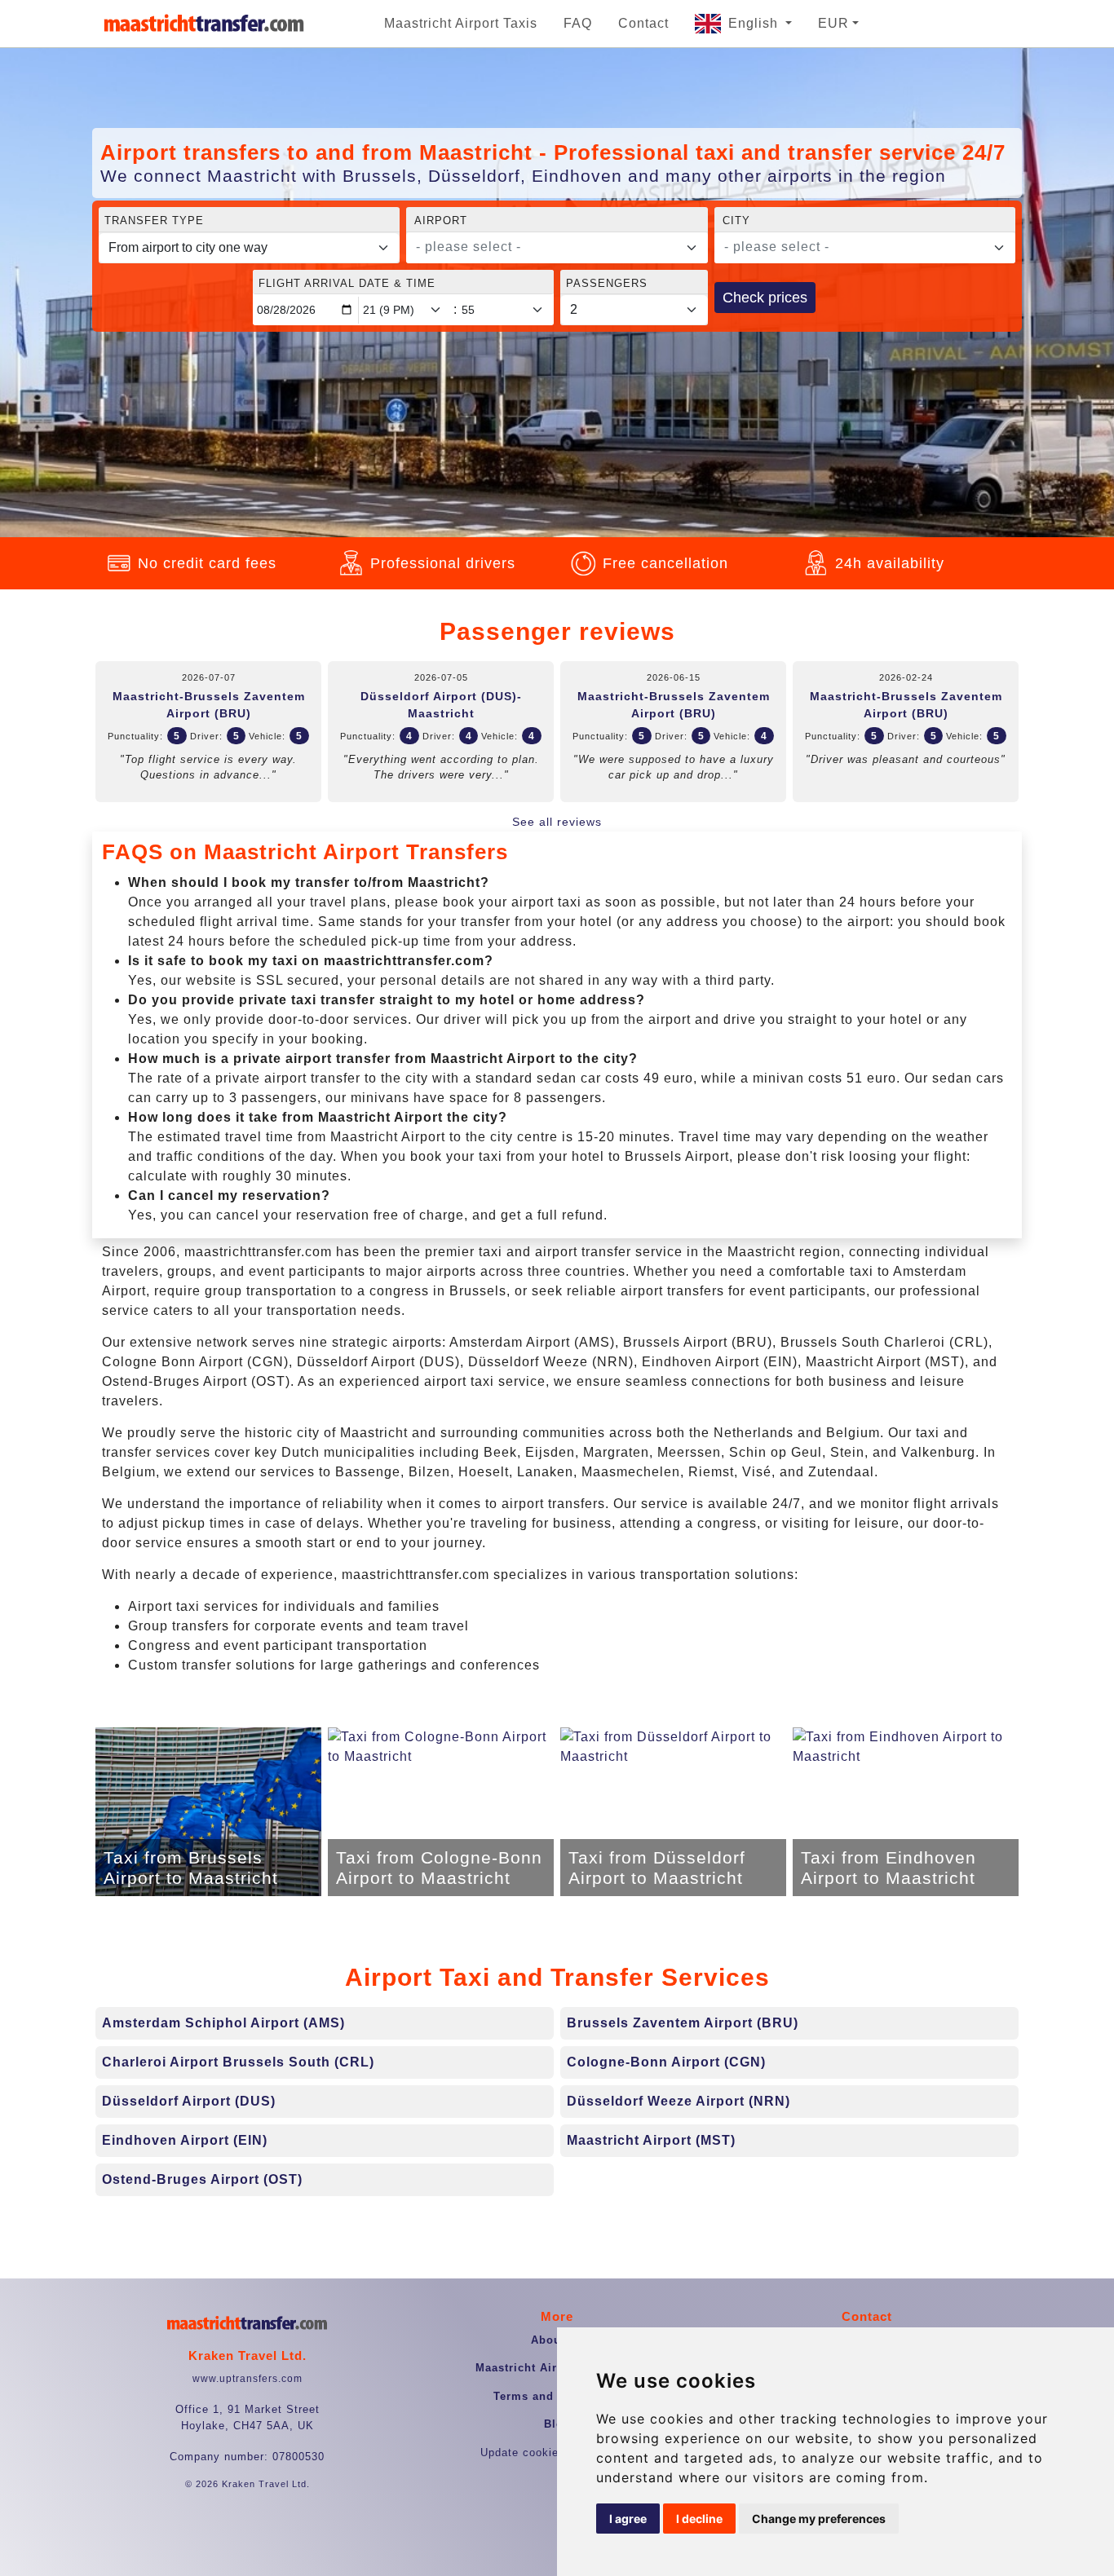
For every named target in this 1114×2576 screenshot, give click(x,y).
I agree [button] (628, 2519)
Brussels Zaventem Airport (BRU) (683, 2023)
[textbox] (547, 247)
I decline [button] (699, 2519)
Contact (643, 23)
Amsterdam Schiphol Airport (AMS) (223, 2023)
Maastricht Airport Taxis (461, 23)
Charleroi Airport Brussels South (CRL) (238, 2062)
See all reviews (557, 822)
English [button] (755, 23)
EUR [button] (833, 23)
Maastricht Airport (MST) (651, 2140)
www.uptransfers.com (248, 2379)
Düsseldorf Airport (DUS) (189, 2101)
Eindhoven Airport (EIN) (185, 2140)
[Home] (204, 24)
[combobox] (557, 248)
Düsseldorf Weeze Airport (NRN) (679, 2101)
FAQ (578, 23)
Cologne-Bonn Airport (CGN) (666, 2062)
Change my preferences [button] (819, 2519)
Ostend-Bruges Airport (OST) (202, 2179)
